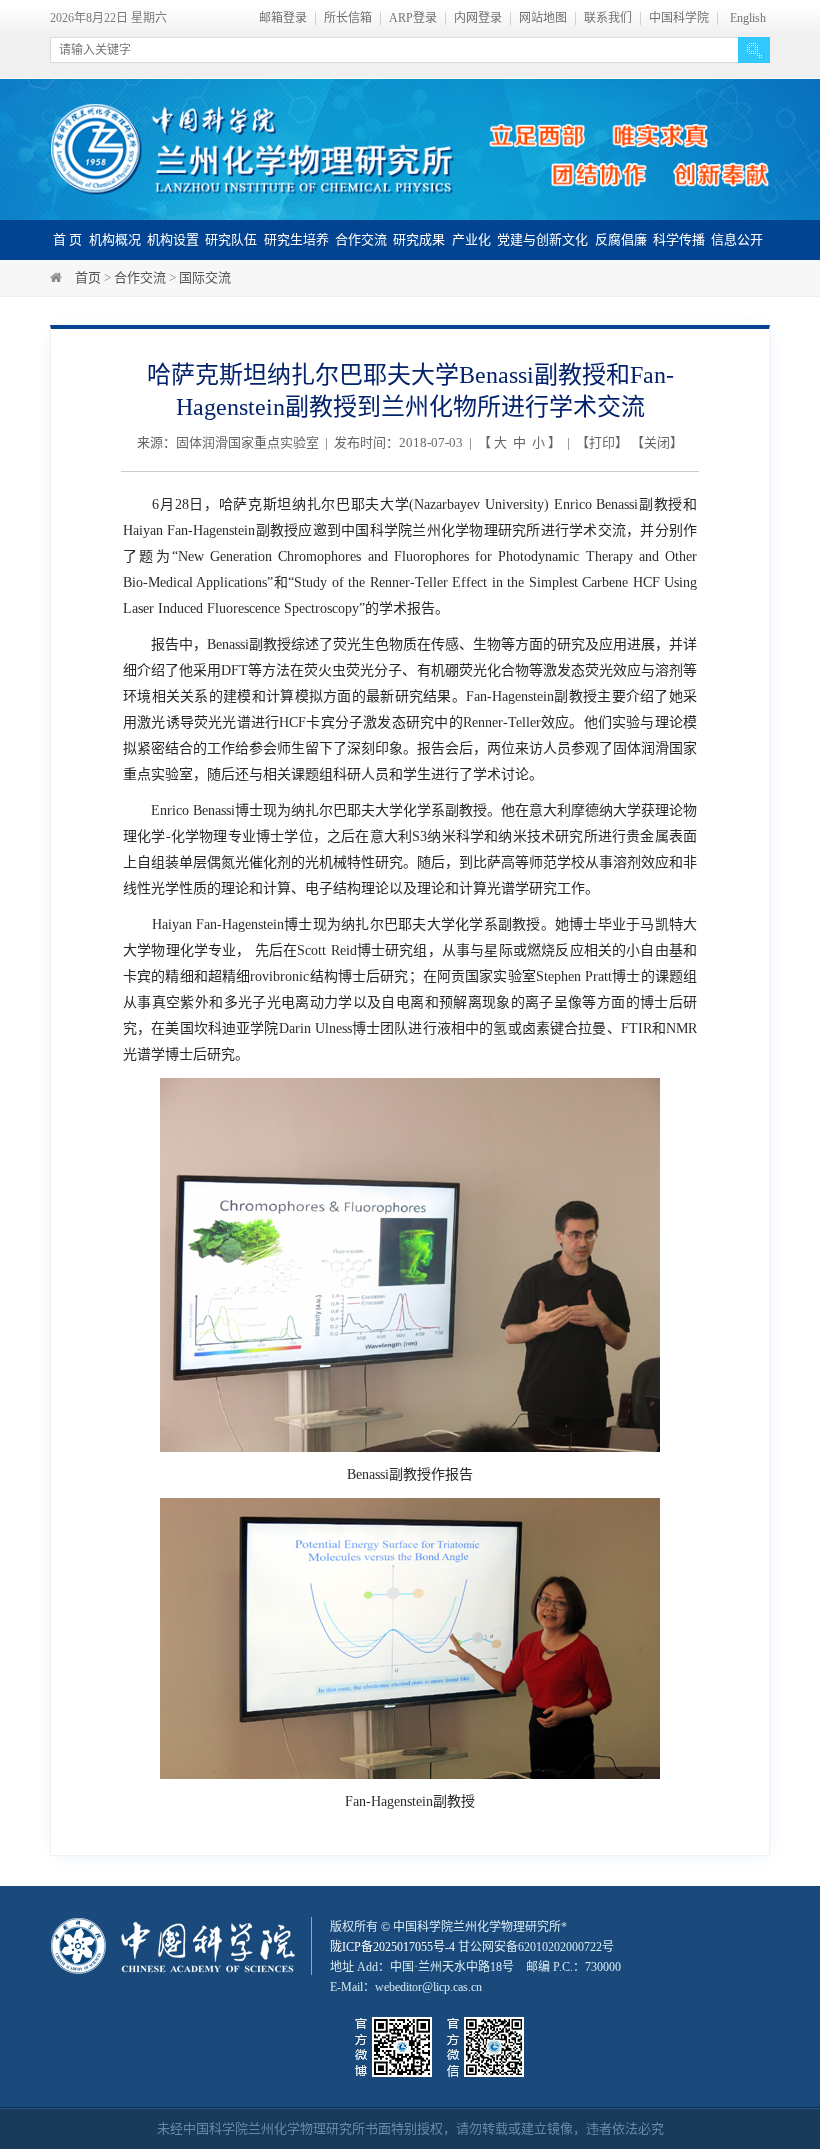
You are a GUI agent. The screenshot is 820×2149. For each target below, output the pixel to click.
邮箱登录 (283, 18)
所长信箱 (348, 18)
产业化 (471, 239)
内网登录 (478, 18)
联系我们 (608, 18)
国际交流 (205, 277)
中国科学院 (679, 18)
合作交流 (361, 239)
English (748, 18)
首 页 (67, 239)
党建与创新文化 (542, 239)
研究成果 (419, 239)
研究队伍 (231, 239)
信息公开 (737, 239)
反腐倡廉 (621, 239)
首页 (88, 277)
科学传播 (679, 239)
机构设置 (173, 239)
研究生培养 (296, 239)
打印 (602, 442)
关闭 (657, 442)
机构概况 (115, 239)
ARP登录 (413, 18)
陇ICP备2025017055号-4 (392, 1947)
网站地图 (543, 18)
